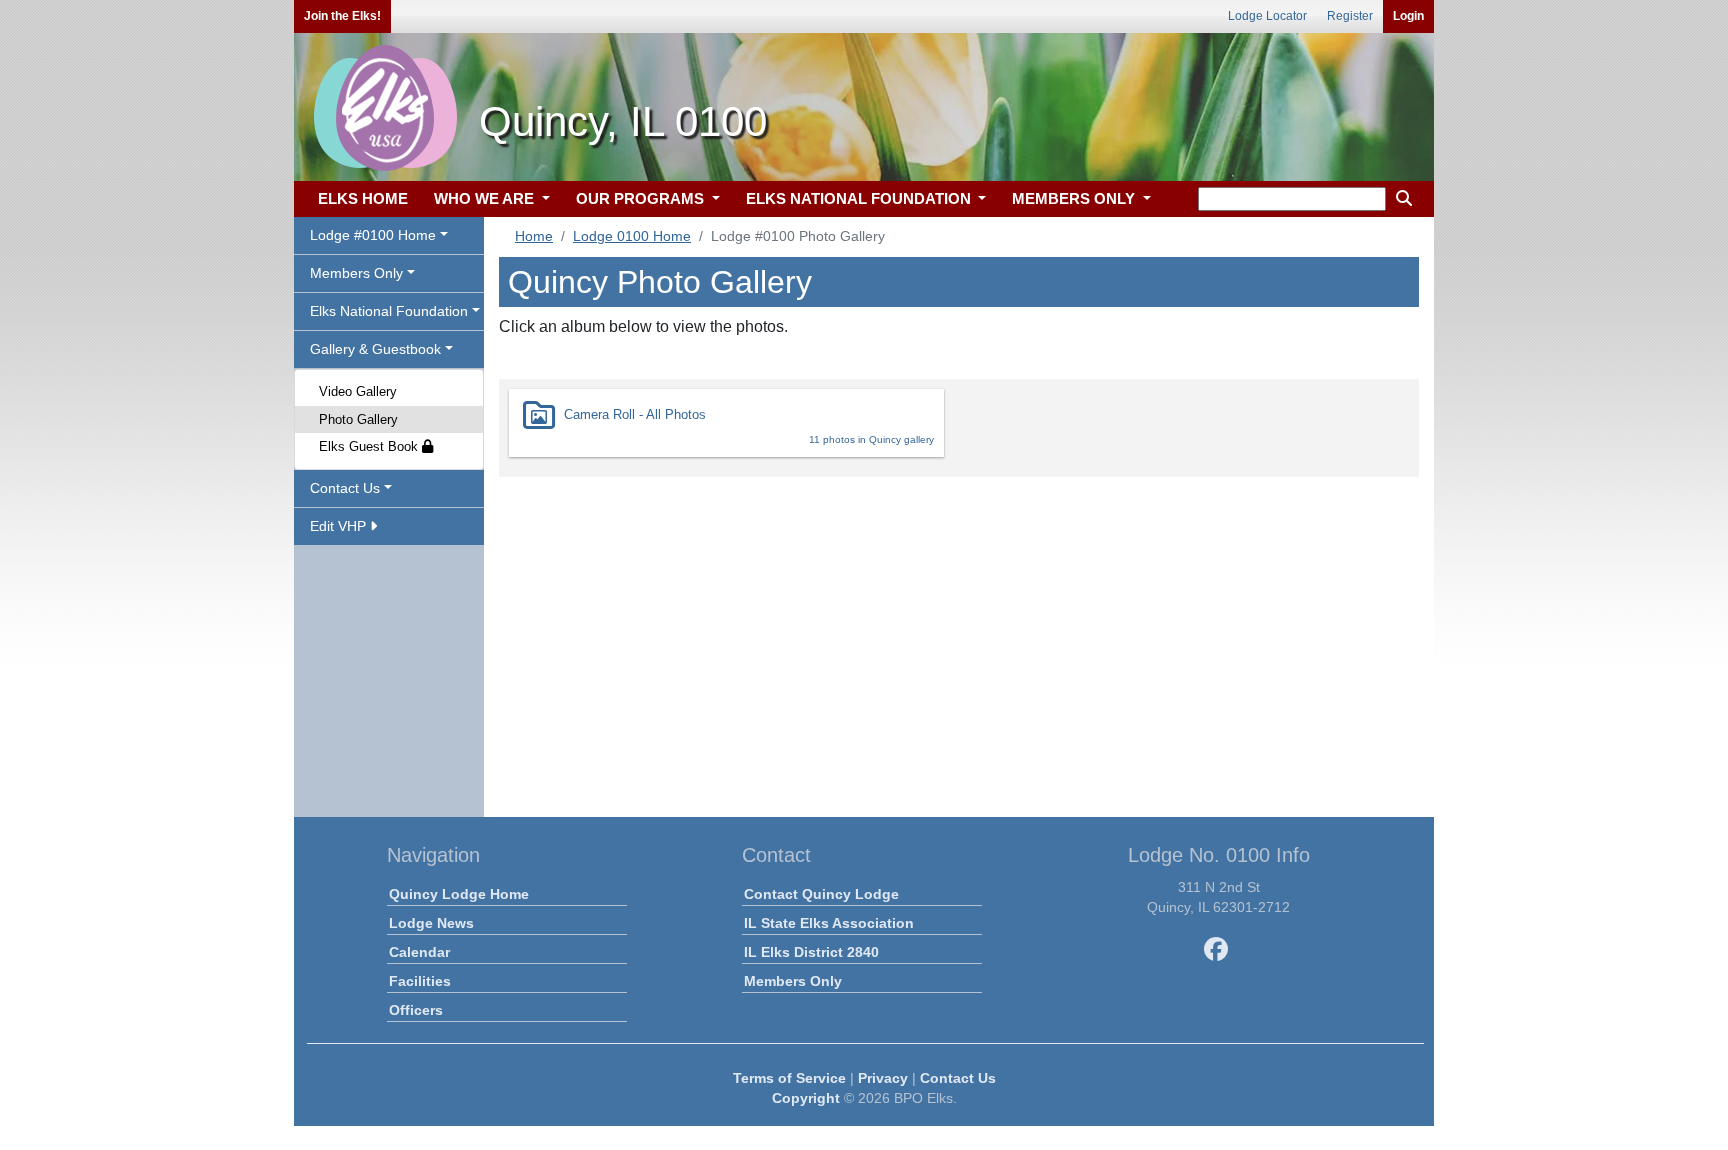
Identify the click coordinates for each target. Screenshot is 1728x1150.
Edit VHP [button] (340, 526)
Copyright (806, 1098)
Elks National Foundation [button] (389, 311)
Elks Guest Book (370, 446)
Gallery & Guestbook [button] (375, 349)
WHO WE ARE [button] (486, 198)
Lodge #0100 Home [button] (373, 235)
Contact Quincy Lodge (821, 894)
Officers (416, 1010)
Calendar (419, 952)
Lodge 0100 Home (632, 236)
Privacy (883, 1078)
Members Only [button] (356, 273)
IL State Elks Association (829, 923)
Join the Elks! (342, 16)
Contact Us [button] (345, 488)
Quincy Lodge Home (459, 894)
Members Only (793, 981)
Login (1408, 16)
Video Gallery (358, 391)
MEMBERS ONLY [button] (1075, 198)
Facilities (420, 981)
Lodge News (431, 923)
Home (534, 236)
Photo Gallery (358, 419)
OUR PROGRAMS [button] (642, 198)
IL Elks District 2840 (811, 952)
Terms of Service (789, 1078)
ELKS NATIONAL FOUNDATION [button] (860, 198)
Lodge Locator (1267, 16)
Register (1350, 16)
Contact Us (958, 1078)
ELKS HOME (363, 198)
